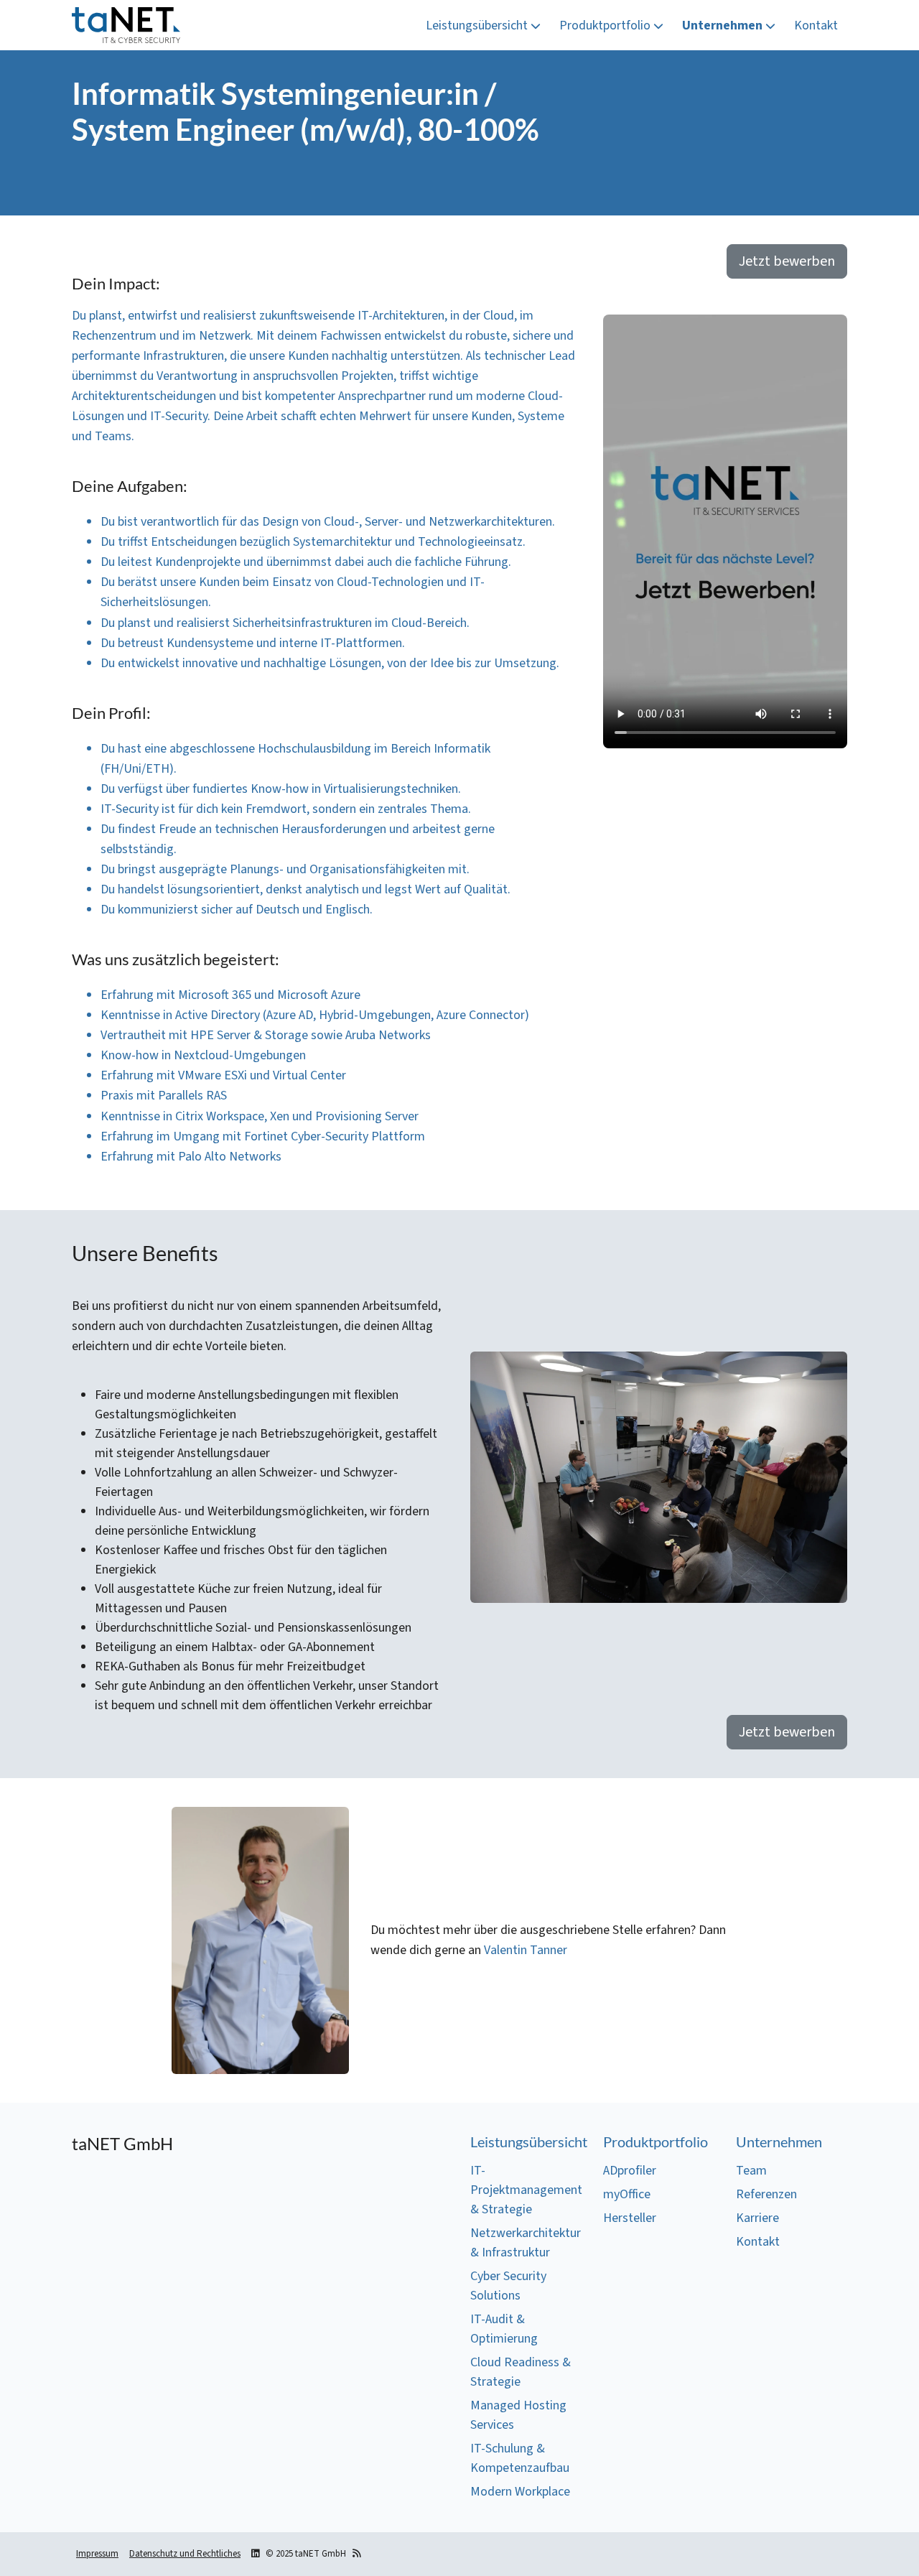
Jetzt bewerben (787, 261)
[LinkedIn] (255, 2554)
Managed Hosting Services (518, 2415)
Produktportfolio (606, 25)
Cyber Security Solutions (508, 2286)
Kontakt (816, 25)
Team (751, 2171)
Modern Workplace (520, 2492)
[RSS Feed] (356, 2554)
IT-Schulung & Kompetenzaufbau (520, 2458)
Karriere (757, 2218)
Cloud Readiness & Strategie (521, 2372)
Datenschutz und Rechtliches (185, 2554)
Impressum (97, 2554)
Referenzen (766, 2194)
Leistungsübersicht (478, 25)
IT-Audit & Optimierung (504, 2329)
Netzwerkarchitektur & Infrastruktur (526, 2243)
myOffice (627, 2194)
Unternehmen (724, 25)
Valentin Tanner (526, 1950)
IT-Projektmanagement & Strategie (526, 2190)
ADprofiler (630, 2171)
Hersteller (630, 2218)
